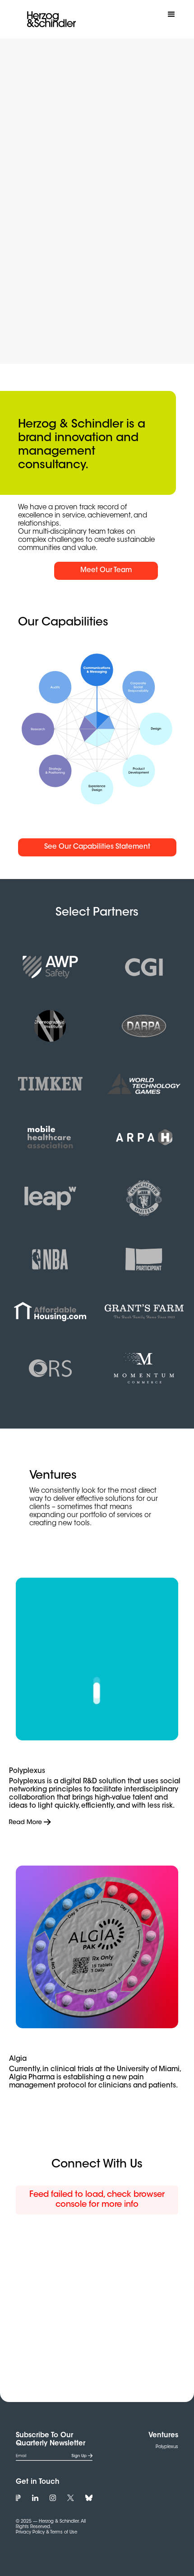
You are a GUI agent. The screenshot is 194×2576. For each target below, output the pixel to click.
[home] (49, 19)
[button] (171, 14)
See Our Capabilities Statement (97, 847)
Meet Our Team (106, 571)
